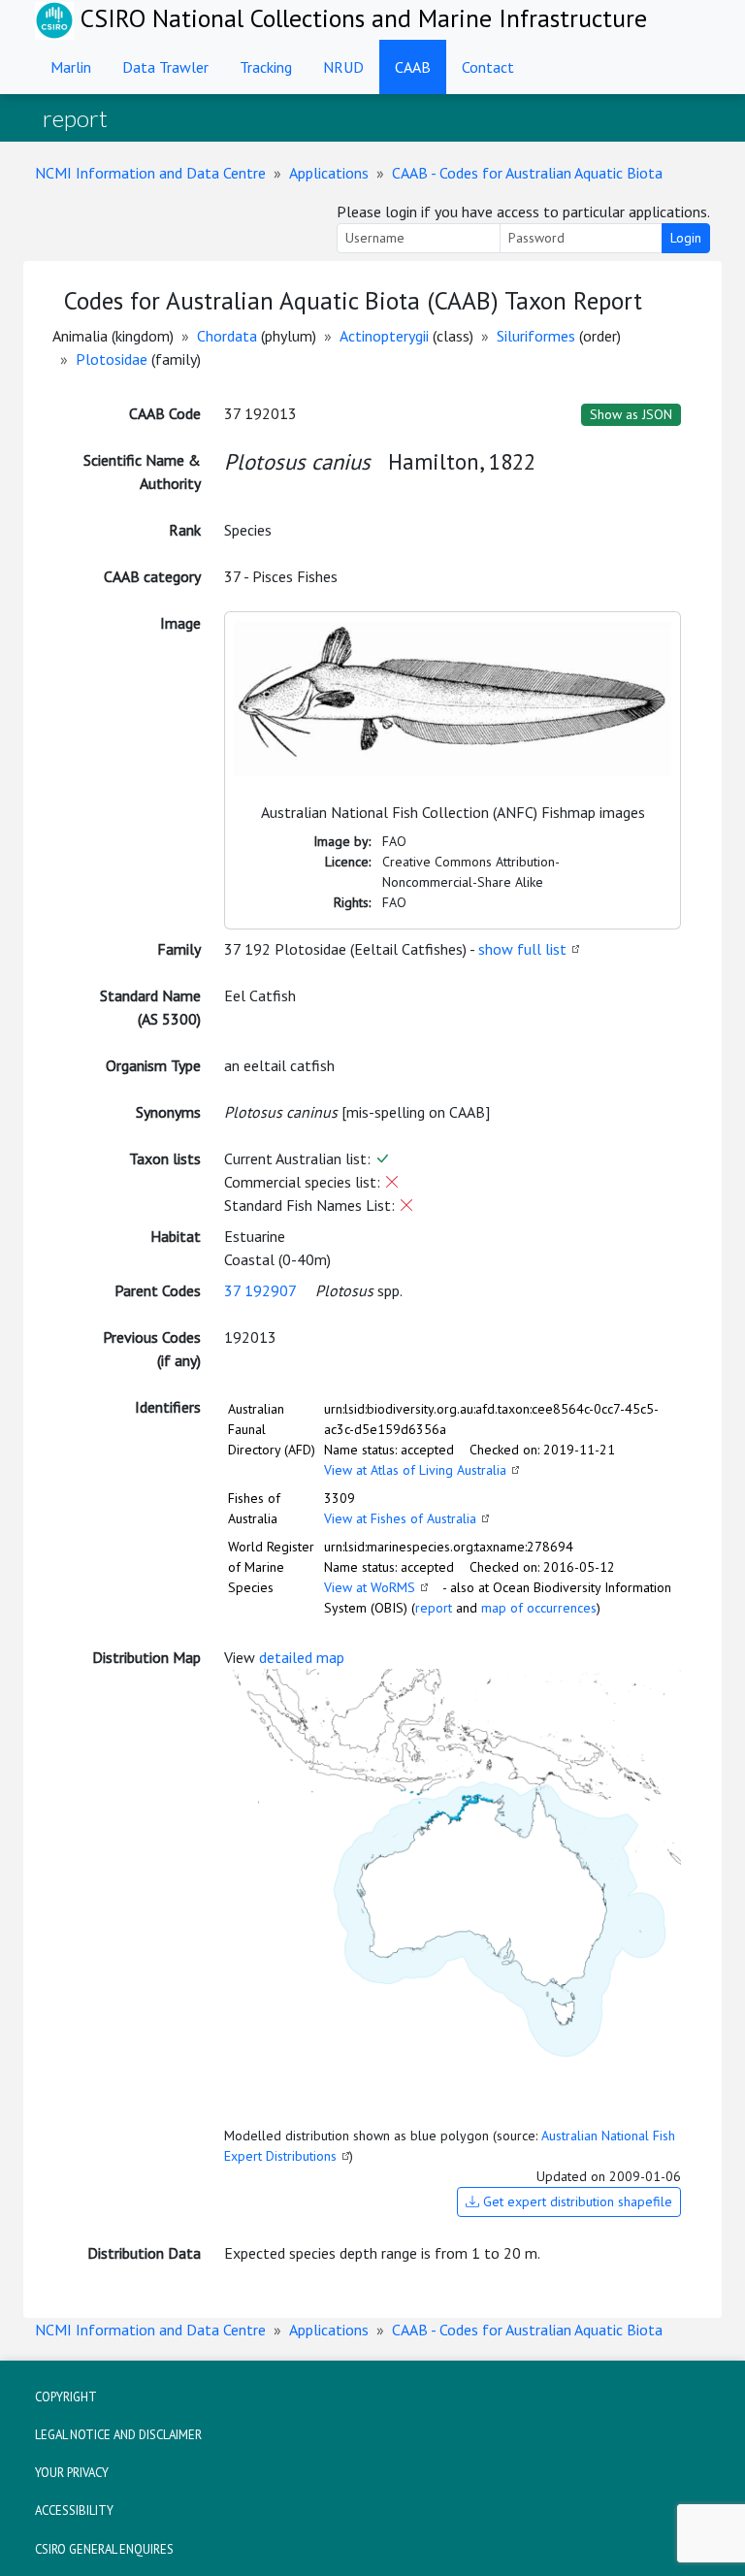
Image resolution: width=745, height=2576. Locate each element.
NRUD (343, 67)
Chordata (227, 336)
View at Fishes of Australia (400, 1518)
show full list (522, 949)
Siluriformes (536, 336)
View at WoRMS (370, 1587)
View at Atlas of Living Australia (415, 1470)
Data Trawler (165, 67)
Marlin (71, 67)
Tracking (266, 67)
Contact (488, 67)
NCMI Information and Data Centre (150, 173)
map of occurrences (539, 1608)
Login (686, 238)
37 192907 (260, 1290)
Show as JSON (631, 414)
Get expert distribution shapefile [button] (576, 2201)
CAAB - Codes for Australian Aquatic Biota (527, 173)
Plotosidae (112, 359)
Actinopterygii (384, 336)
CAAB (413, 67)
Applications (329, 173)
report (434, 1608)
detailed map (302, 1657)
